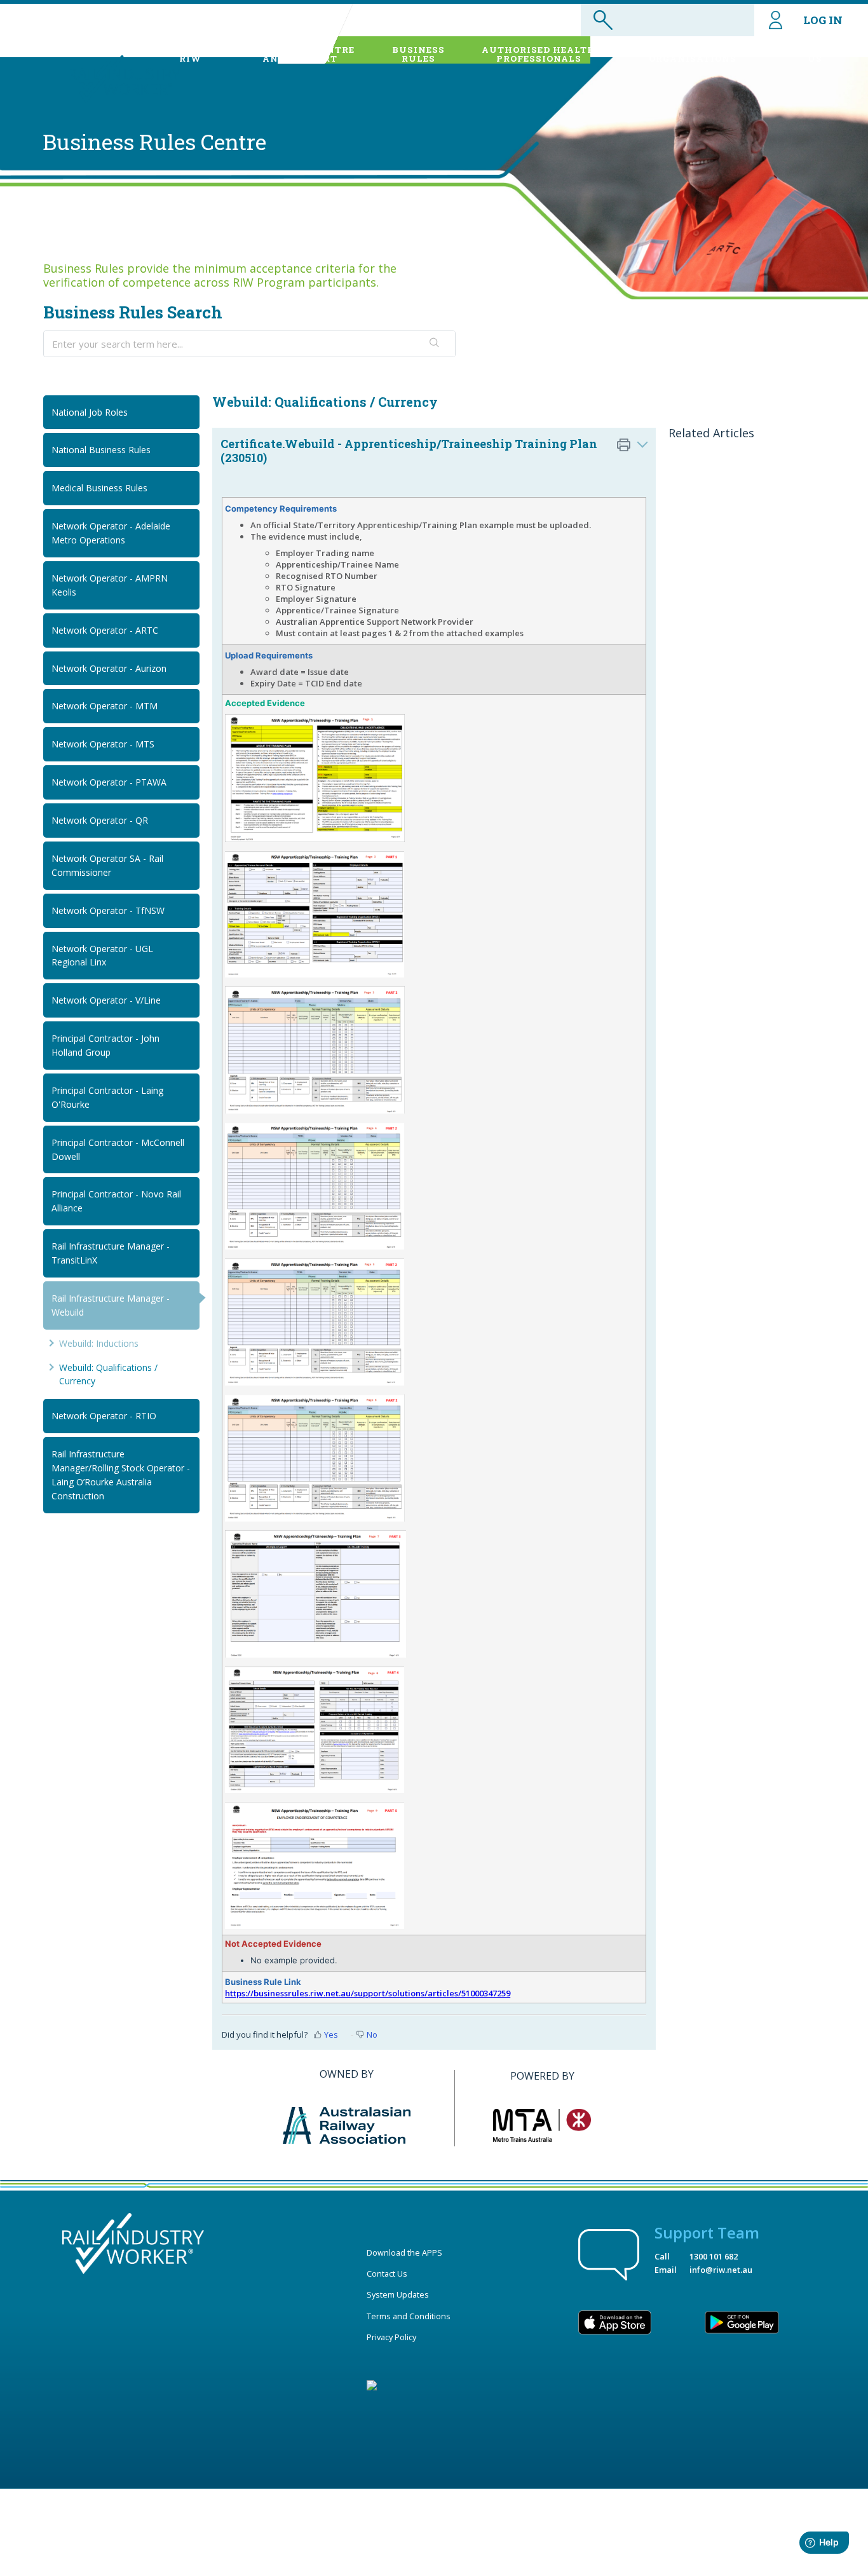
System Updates (398, 2294)
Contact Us (387, 2273)
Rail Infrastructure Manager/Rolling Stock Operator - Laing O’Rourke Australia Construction (121, 1475)
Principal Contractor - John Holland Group (105, 1045)
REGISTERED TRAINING (693, 54)
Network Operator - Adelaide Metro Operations (111, 533)
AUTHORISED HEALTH (539, 54)
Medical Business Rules (99, 488)
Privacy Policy (391, 2337)
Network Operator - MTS (103, 744)
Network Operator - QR (100, 820)
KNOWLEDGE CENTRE (300, 54)
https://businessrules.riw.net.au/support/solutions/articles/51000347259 (368, 1993)
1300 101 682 (714, 2256)
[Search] (435, 344)
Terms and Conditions (409, 2316)
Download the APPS (404, 2252)
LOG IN (823, 20)
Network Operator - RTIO (104, 1416)
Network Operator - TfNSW (108, 910)
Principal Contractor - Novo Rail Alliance (116, 1201)
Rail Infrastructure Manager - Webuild (111, 1305)
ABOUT (190, 54)
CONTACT (815, 54)
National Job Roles (90, 412)
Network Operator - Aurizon (109, 668)
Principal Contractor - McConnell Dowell (118, 1149)
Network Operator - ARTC (105, 630)
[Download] (410, 1159)
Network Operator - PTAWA (109, 782)
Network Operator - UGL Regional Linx (102, 956)
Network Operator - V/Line (106, 1000)
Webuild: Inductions (99, 1343)
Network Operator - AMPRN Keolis (110, 585)
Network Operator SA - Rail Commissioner (107, 865)
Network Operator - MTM (105, 706)
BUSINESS (418, 54)
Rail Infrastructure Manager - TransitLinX (111, 1253)
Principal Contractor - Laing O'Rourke (107, 1097)
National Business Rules (101, 450)
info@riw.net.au (721, 2270)
